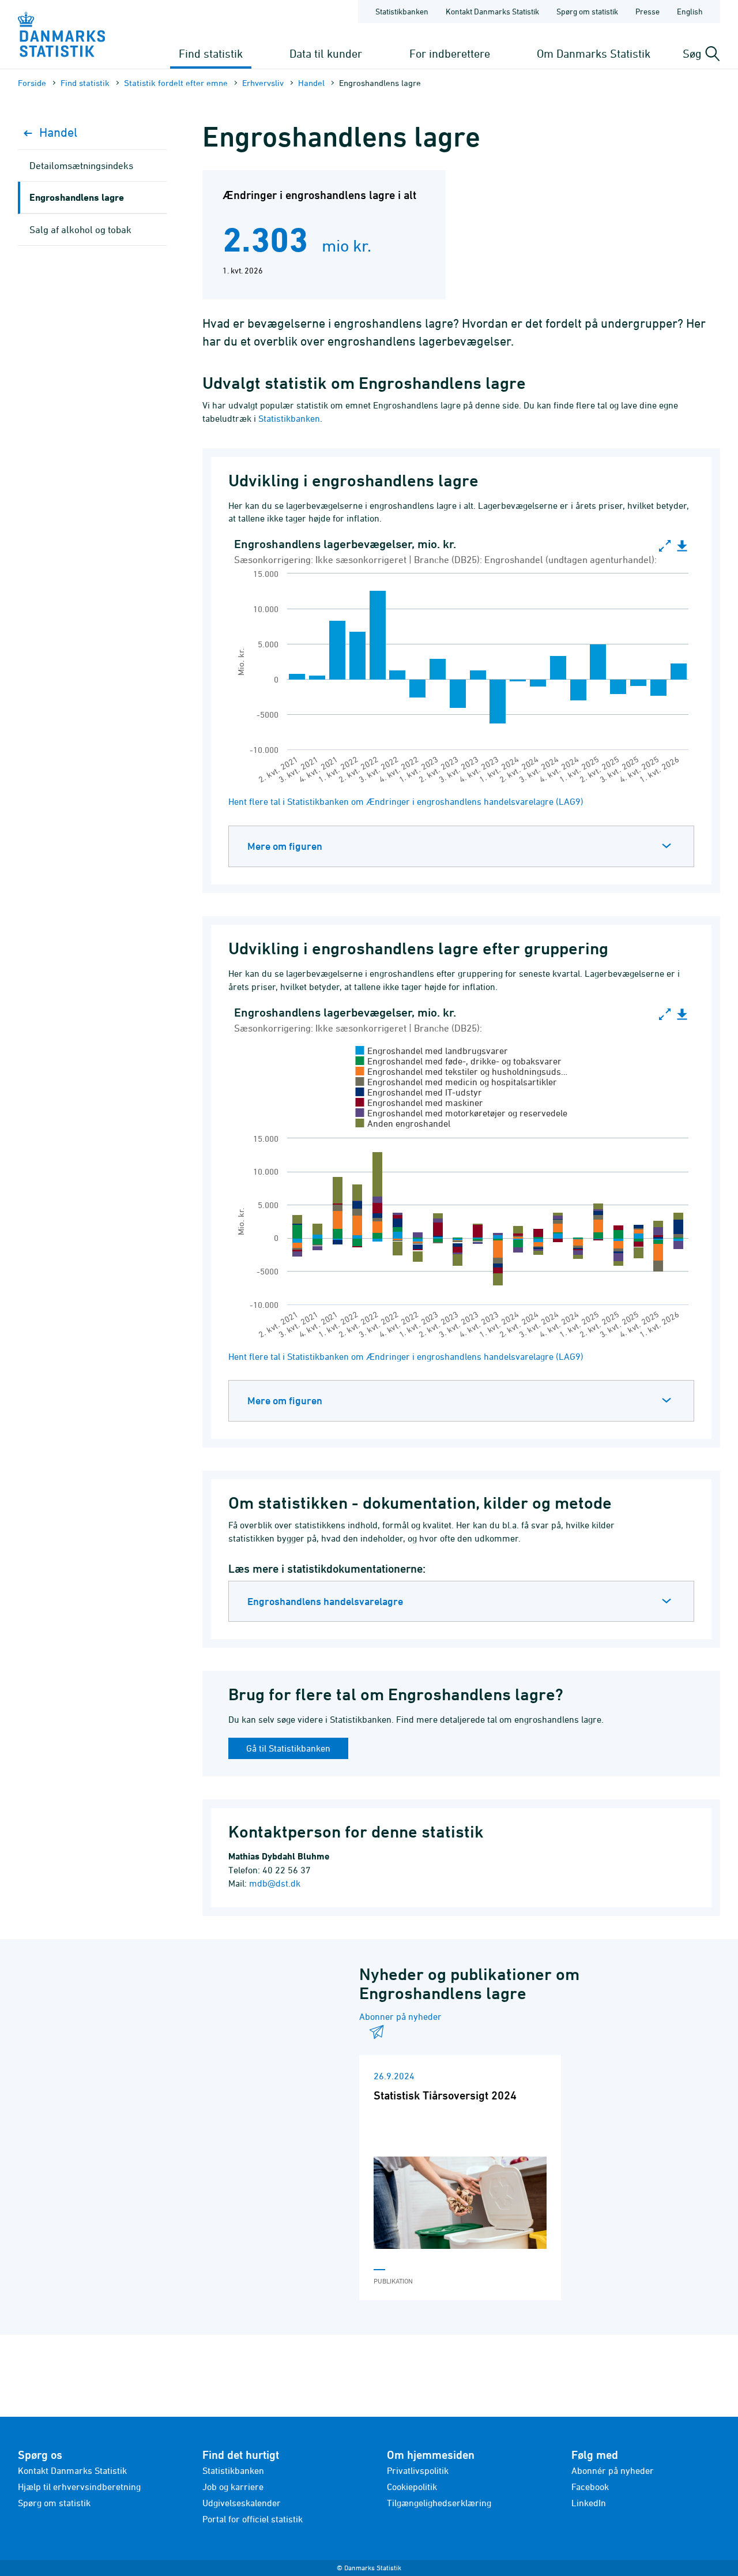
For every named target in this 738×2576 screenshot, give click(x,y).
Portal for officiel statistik (253, 2519)
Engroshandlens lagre (77, 197)
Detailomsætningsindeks (81, 166)
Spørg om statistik (587, 11)
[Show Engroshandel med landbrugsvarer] (432, 1051)
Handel (311, 83)
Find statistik (211, 53)
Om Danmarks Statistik (594, 53)
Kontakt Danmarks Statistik (492, 11)
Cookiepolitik (412, 2487)
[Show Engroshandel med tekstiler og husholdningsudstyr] (462, 1071)
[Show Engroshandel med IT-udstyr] (419, 1092)
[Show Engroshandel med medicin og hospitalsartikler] (457, 1082)
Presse (647, 11)
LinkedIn (589, 2503)
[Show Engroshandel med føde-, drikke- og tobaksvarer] (459, 1061)
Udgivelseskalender (242, 2503)
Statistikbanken (402, 11)
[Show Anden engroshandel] (403, 1123)
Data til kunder (326, 53)
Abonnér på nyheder (613, 2470)
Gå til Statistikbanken (288, 1748)
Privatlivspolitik (418, 2470)
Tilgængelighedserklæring (439, 2503)
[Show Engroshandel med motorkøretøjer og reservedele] (462, 1113)
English (690, 11)
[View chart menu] (682, 546)
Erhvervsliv (263, 83)
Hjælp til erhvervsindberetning (79, 2487)
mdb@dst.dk (275, 1883)
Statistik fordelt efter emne (176, 83)
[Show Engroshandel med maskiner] (420, 1103)
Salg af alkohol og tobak (80, 230)
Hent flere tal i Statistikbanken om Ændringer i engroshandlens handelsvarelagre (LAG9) (406, 801)
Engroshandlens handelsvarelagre (325, 1601)
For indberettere (450, 53)
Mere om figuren (285, 846)
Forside (32, 83)
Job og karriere (233, 2487)
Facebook (590, 2487)
